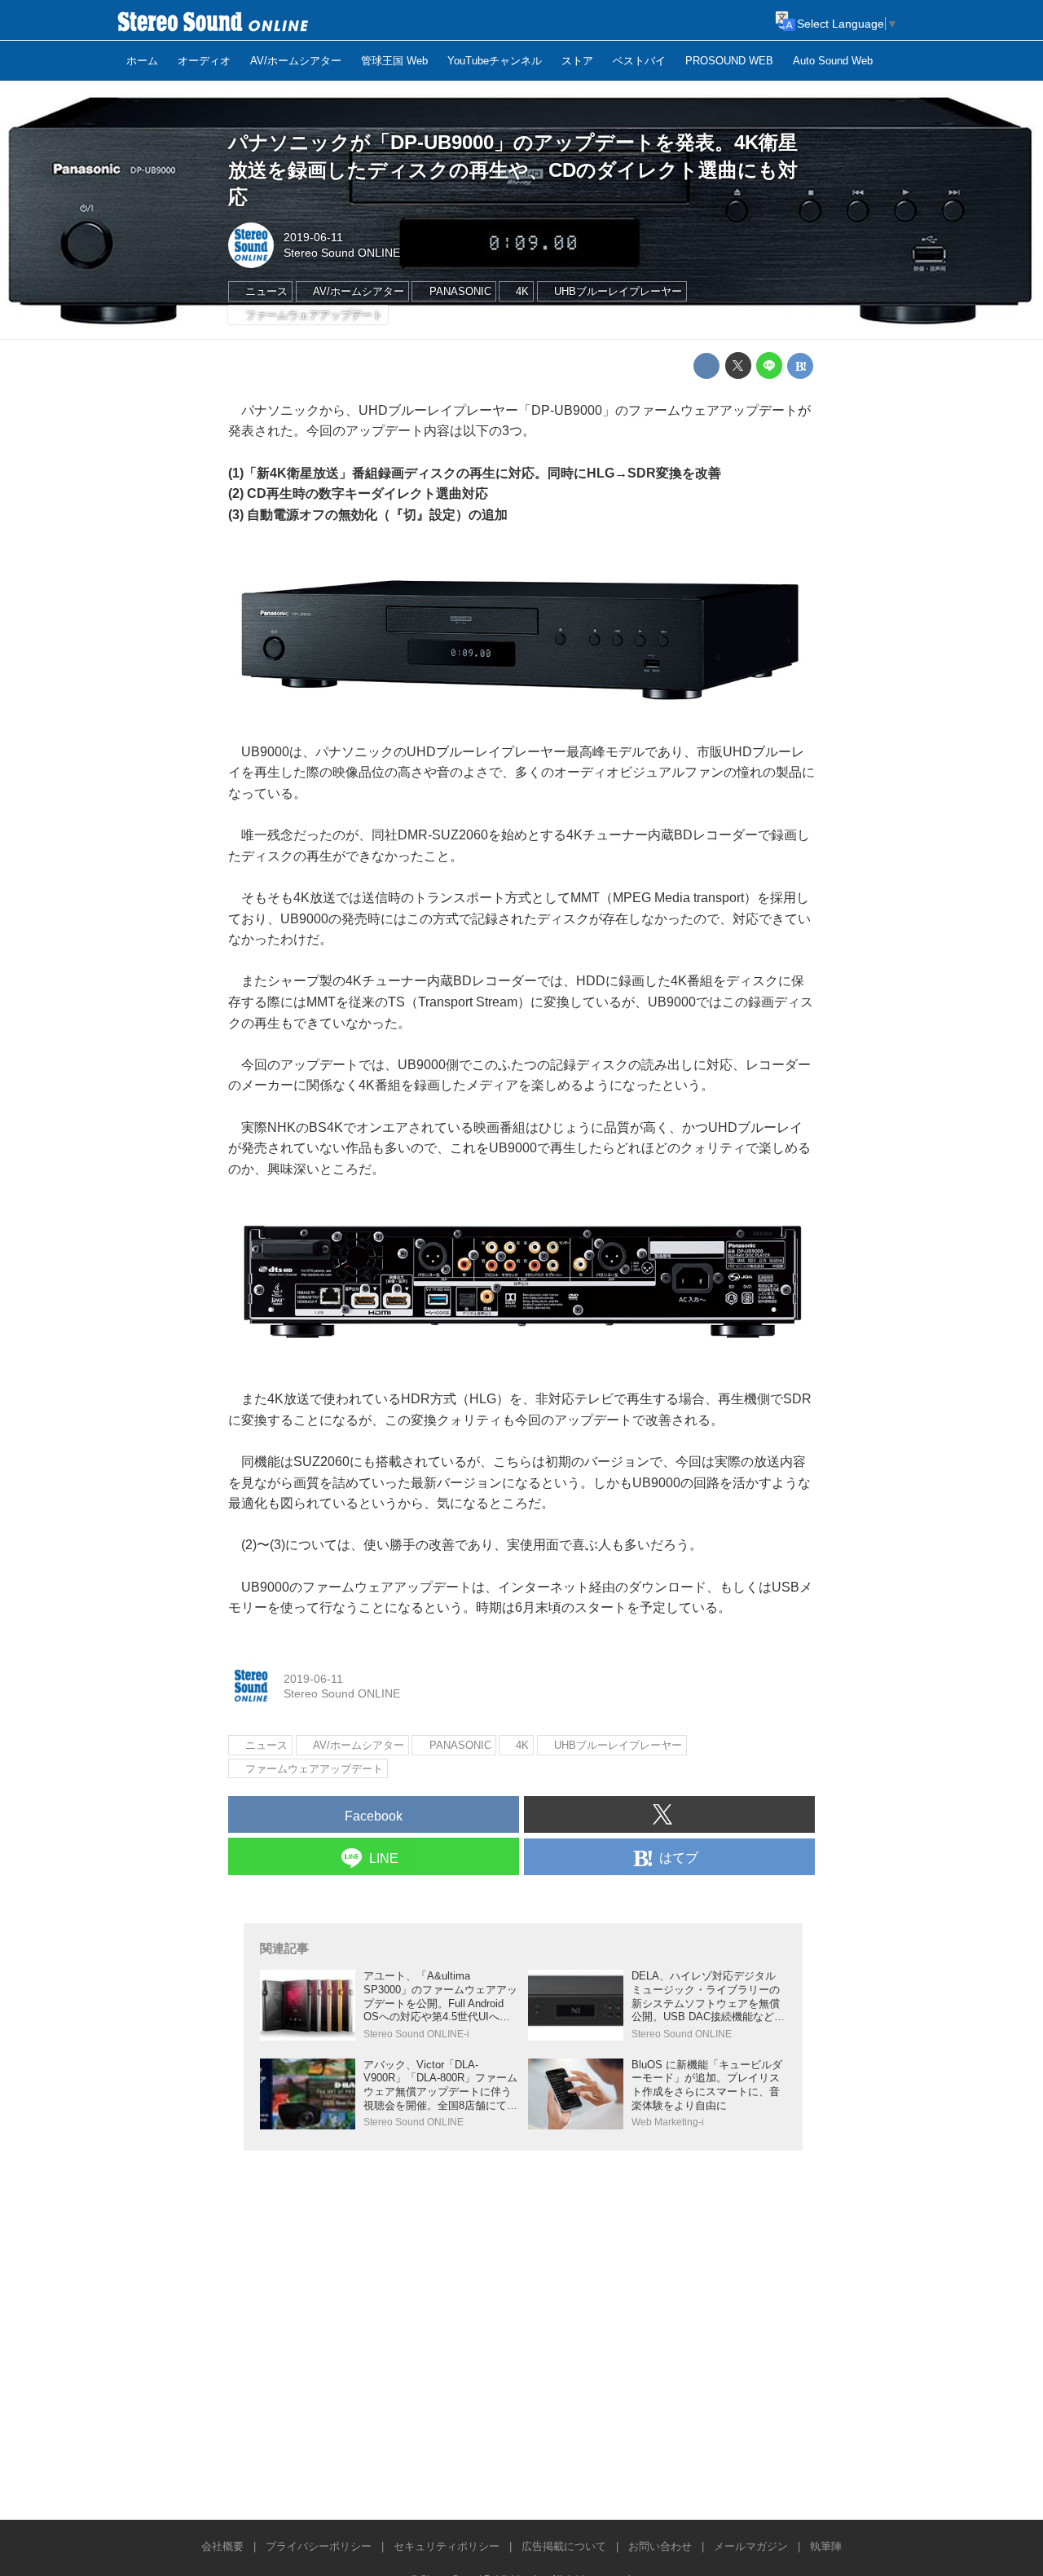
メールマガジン (751, 2546)
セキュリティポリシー (447, 2546)
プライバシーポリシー (319, 2546)
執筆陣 (826, 2546)
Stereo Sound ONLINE (342, 253)
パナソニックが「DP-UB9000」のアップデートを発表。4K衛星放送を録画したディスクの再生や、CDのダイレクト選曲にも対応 (513, 170)
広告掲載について (564, 2546)
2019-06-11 (313, 237)
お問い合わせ (660, 2546)
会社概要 (222, 2546)
